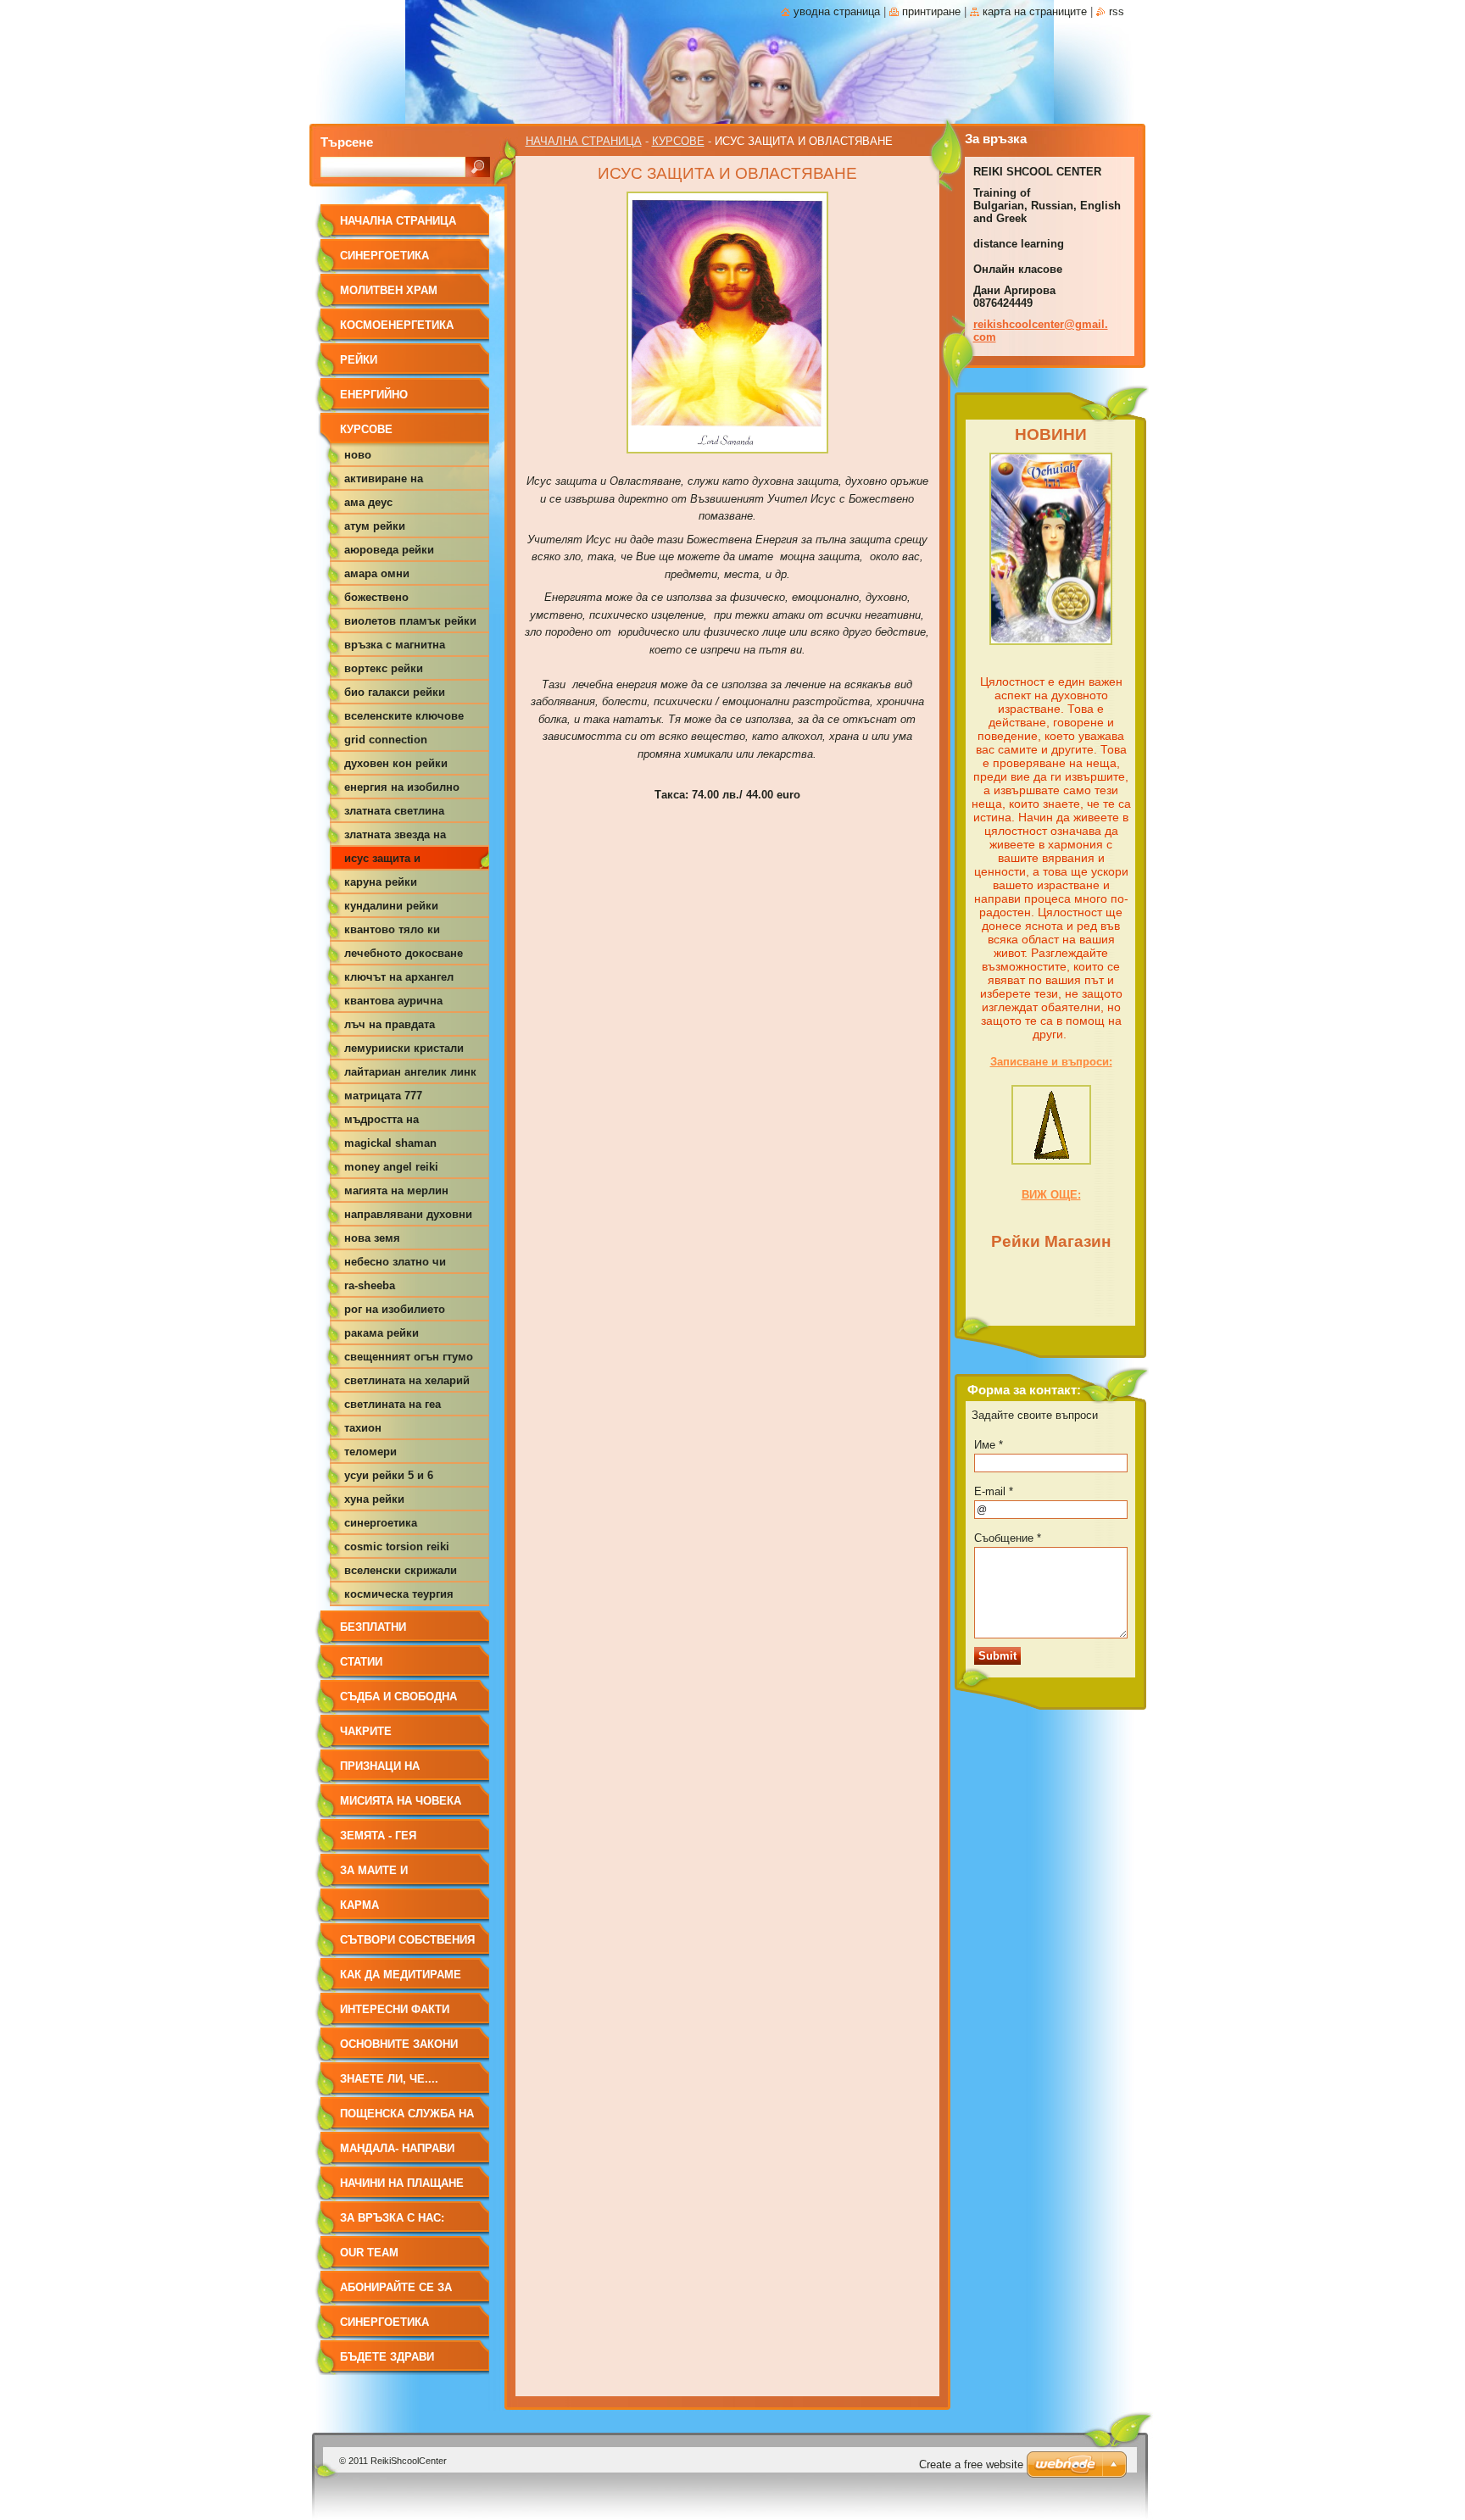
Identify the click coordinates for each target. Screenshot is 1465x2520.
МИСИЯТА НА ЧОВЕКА (401, 1801)
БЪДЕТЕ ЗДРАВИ (387, 2357)
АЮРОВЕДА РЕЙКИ (389, 550)
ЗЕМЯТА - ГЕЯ (378, 1836)
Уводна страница (837, 11)
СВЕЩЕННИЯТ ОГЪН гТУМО (409, 1357)
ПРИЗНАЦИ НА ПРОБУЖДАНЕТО (387, 1772)
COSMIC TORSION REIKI (397, 1546)
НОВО (358, 455)
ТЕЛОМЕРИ (370, 1452)
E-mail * (994, 1491)
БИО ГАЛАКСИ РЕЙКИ (395, 692)
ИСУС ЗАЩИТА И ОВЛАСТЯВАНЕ (382, 861)
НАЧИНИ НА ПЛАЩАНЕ (402, 2183)
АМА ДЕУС (368, 502)
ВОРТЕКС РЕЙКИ (384, 668)
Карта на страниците (1035, 11)
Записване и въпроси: (1051, 1062)
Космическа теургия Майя (399, 1597)
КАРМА (359, 1905)
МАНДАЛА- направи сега (397, 2154)
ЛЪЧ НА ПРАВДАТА (390, 1024)
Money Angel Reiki (391, 1167)
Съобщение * (1008, 1538)
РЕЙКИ (359, 360)
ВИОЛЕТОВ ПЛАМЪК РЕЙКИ (410, 621)
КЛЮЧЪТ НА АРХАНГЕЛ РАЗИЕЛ (399, 980)
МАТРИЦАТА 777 (383, 1096)
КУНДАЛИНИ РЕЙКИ (391, 906)
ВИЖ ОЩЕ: (1051, 1195)
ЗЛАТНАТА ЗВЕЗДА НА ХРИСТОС (395, 837)
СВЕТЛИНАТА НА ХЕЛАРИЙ (407, 1380)
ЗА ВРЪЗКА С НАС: (392, 2218)
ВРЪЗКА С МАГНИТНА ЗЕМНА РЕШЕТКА (395, 648)
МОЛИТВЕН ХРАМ (389, 290)
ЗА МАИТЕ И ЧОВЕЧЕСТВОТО (386, 1876)
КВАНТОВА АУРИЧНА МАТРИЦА (393, 1004)
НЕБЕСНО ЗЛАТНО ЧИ (395, 1262)
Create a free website (971, 2464)
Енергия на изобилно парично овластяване (404, 790)
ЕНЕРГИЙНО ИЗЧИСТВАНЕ (377, 401)
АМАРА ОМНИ (377, 573)
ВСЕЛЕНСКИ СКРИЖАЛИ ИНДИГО (401, 1573)
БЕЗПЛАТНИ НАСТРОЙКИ (374, 1633)
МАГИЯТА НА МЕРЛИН (396, 1190)
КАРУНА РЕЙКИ (381, 882)
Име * (989, 1445)
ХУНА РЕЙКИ (374, 1499)
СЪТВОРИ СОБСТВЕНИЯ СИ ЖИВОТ (407, 1946)
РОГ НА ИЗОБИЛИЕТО (395, 1309)
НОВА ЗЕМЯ (372, 1238)
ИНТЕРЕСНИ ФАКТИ (395, 2009)
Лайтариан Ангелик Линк (410, 1072)
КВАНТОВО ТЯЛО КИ (392, 929)
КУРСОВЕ (678, 141)
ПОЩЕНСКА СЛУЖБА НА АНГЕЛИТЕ (407, 2119)
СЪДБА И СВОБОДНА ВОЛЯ (398, 1702)
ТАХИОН (363, 1428)
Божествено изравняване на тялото (408, 600)
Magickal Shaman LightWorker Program (398, 1146)
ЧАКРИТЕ (366, 1731)
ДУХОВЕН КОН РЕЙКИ (396, 763)
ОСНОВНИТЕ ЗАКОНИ (399, 2044)
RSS (1117, 11)
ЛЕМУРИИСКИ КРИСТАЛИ (404, 1048)
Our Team (369, 2253)
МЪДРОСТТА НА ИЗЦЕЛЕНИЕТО (382, 1122)
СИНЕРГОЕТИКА (384, 256)
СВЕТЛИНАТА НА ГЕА (393, 1404)
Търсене (347, 142)
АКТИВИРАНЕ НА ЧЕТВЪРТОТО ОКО (387, 481)
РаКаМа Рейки (382, 1333)
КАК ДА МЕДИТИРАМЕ (401, 1975)
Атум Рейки (375, 526)
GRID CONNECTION (386, 740)
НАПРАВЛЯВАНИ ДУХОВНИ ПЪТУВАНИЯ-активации (408, 1217)
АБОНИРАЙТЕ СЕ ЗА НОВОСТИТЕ (396, 2293)
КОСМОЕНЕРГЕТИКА (397, 325)
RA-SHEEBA (370, 1285)
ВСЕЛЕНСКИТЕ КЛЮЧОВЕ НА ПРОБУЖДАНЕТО (404, 719)
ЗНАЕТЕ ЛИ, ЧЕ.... (389, 2079)
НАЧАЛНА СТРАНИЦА (584, 141)
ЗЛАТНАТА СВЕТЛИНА (394, 811)
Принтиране (931, 11)
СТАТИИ (361, 1662)
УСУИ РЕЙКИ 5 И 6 (389, 1475)
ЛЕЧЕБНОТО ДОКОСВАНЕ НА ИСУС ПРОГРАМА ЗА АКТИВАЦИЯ (404, 956)
